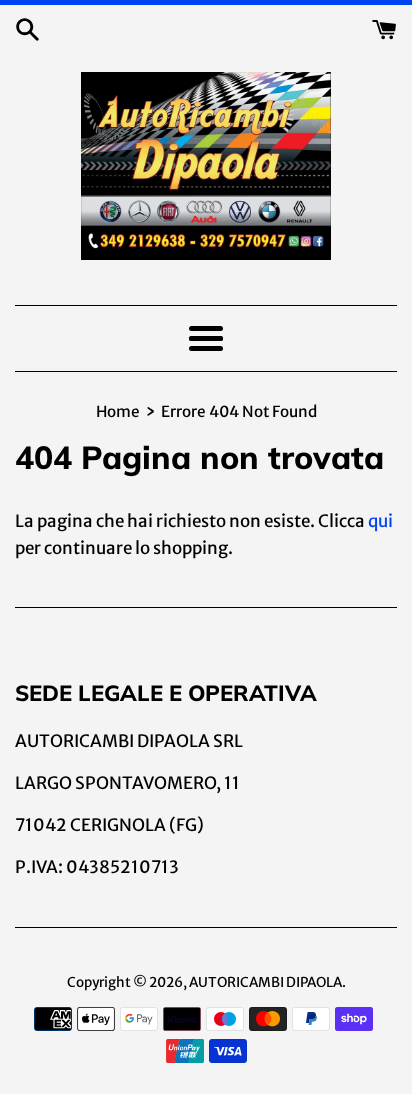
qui (380, 521)
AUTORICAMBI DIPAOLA (265, 982)
